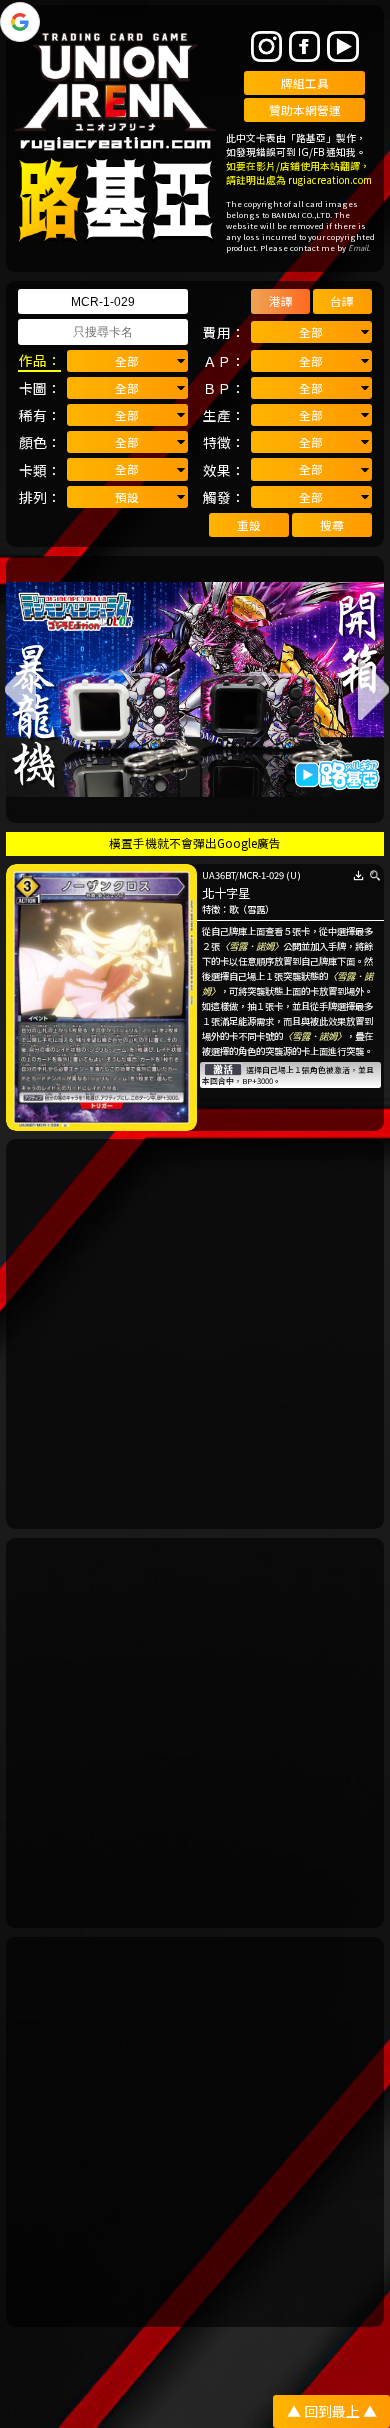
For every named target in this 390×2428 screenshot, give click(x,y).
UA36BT (218, 875)
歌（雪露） (251, 909)
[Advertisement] (195, 1334)
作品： (39, 360)
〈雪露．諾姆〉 (251, 946)
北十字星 (226, 892)
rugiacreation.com (330, 180)
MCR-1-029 (261, 875)
